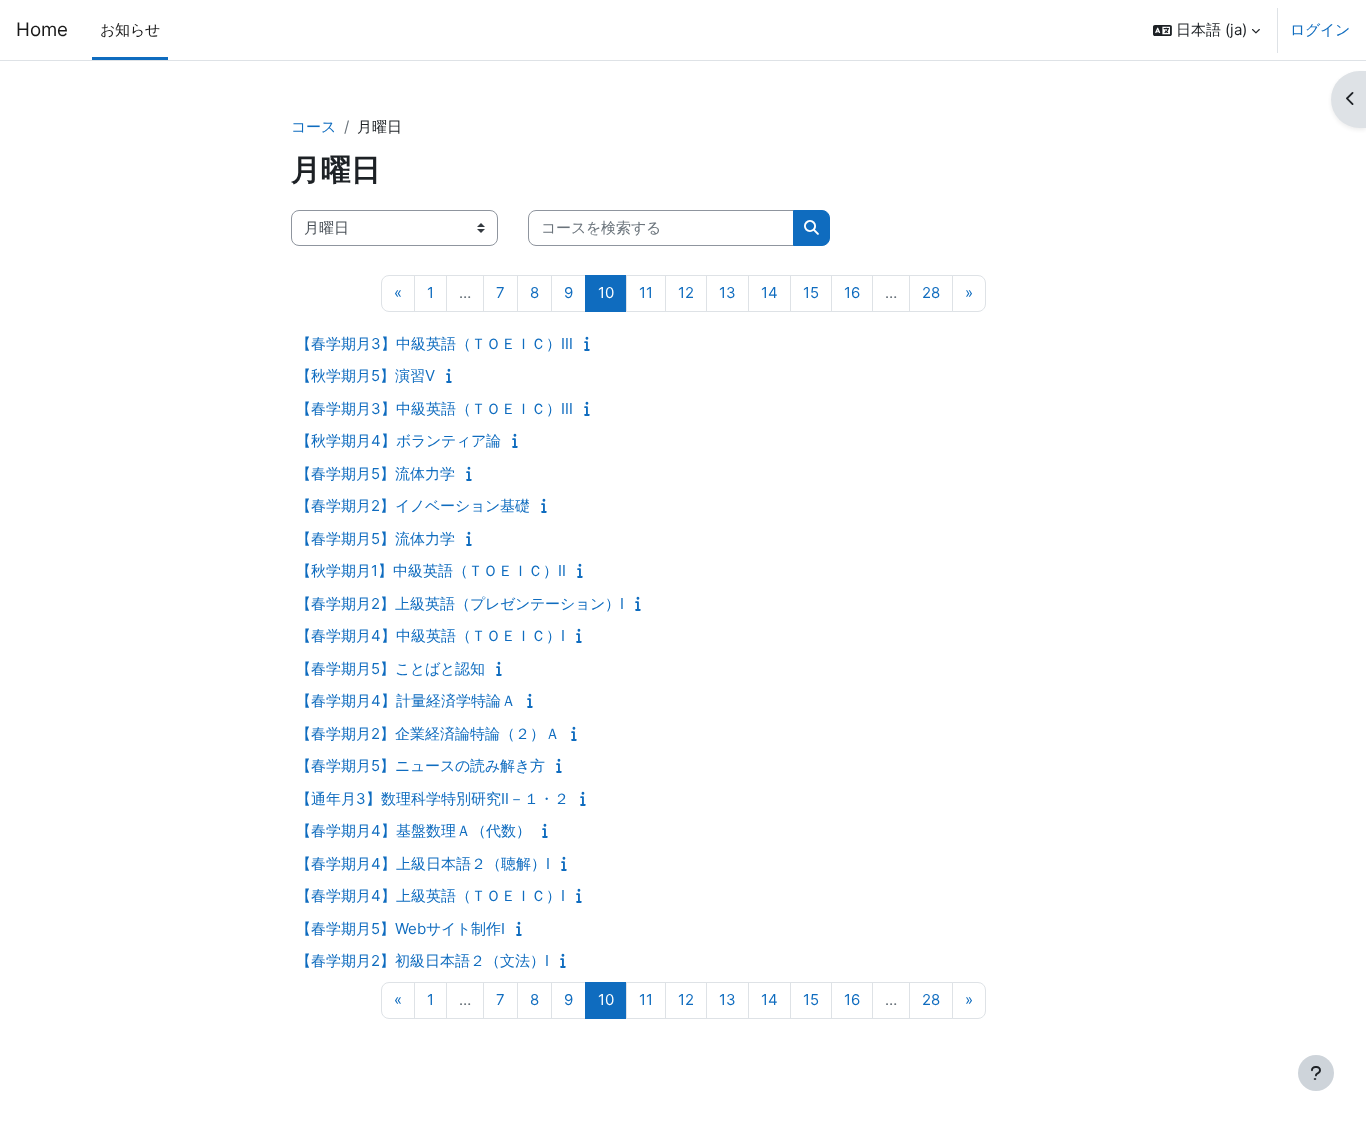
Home (42, 29)
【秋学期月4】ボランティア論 (398, 440)
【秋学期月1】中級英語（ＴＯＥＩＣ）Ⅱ (431, 570)
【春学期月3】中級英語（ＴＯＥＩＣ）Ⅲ (434, 343)
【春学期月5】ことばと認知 (390, 668)
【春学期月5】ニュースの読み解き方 (420, 765)
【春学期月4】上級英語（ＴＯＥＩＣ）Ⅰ (430, 895)
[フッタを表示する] (1316, 1073)
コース (313, 126)
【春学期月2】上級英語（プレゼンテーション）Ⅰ (460, 603)
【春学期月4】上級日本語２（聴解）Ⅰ (423, 863)
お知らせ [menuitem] (130, 29)
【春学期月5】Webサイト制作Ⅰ (400, 928)
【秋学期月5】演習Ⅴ (365, 375)
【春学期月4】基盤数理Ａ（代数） (413, 830)
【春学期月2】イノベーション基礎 (413, 505)
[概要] (591, 343)
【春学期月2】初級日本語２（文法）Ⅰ (422, 960)
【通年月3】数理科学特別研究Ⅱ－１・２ (432, 798)
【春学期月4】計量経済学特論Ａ (406, 700)
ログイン (1320, 29)
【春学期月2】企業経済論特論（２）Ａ (428, 733)
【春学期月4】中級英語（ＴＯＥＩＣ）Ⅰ (430, 635)
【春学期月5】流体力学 (375, 473)
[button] (1206, 30)
